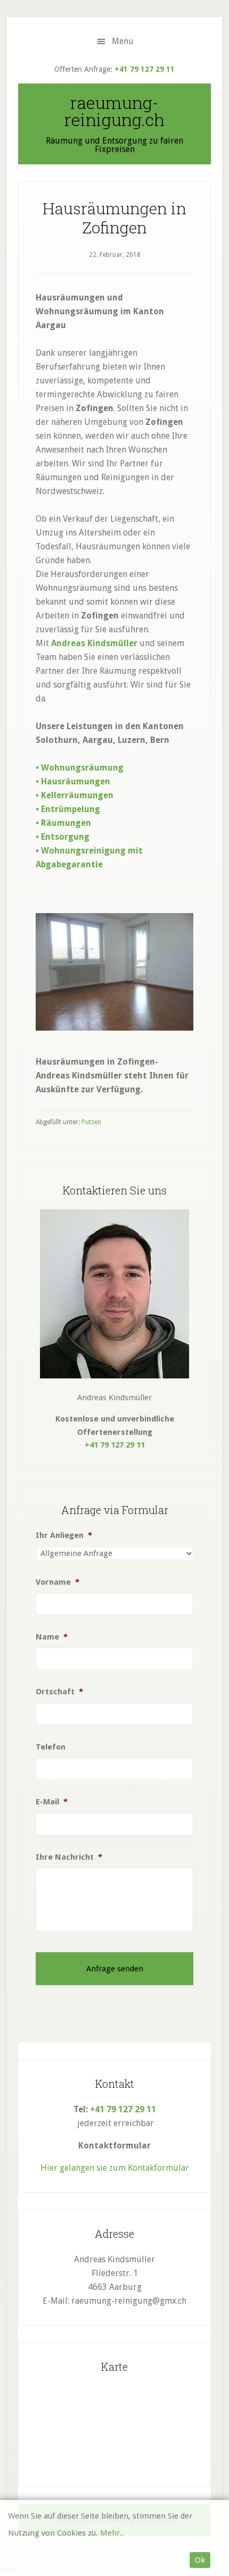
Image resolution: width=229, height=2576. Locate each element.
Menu (123, 41)
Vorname (58, 1582)
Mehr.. (112, 2533)
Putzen (91, 1122)
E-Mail (52, 1802)
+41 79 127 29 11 (145, 69)
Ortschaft (59, 1692)
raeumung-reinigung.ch (114, 111)
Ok (200, 2560)
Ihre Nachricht (69, 1857)
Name (52, 1637)
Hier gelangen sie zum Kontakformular (115, 2168)
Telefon (51, 1747)
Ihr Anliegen (64, 1535)
